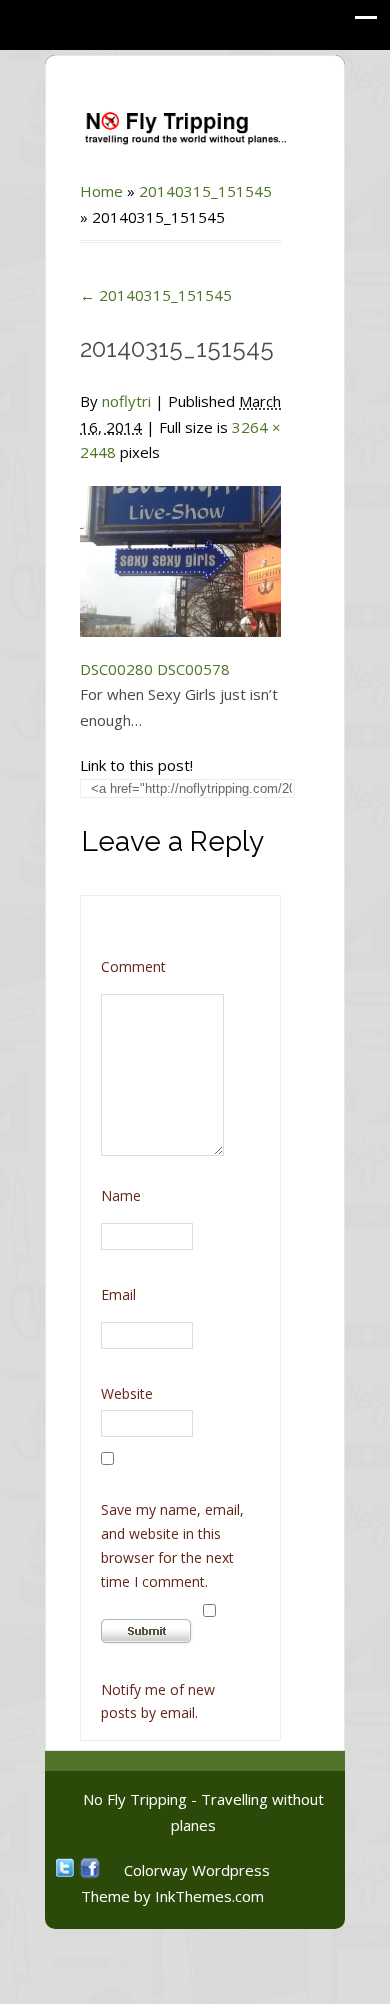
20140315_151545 (205, 191)
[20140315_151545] (180, 549)
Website (127, 1393)
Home (101, 191)
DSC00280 (116, 669)
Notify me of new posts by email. (158, 1701)
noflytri (126, 401)
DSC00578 (193, 669)
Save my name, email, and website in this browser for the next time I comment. (172, 1545)
